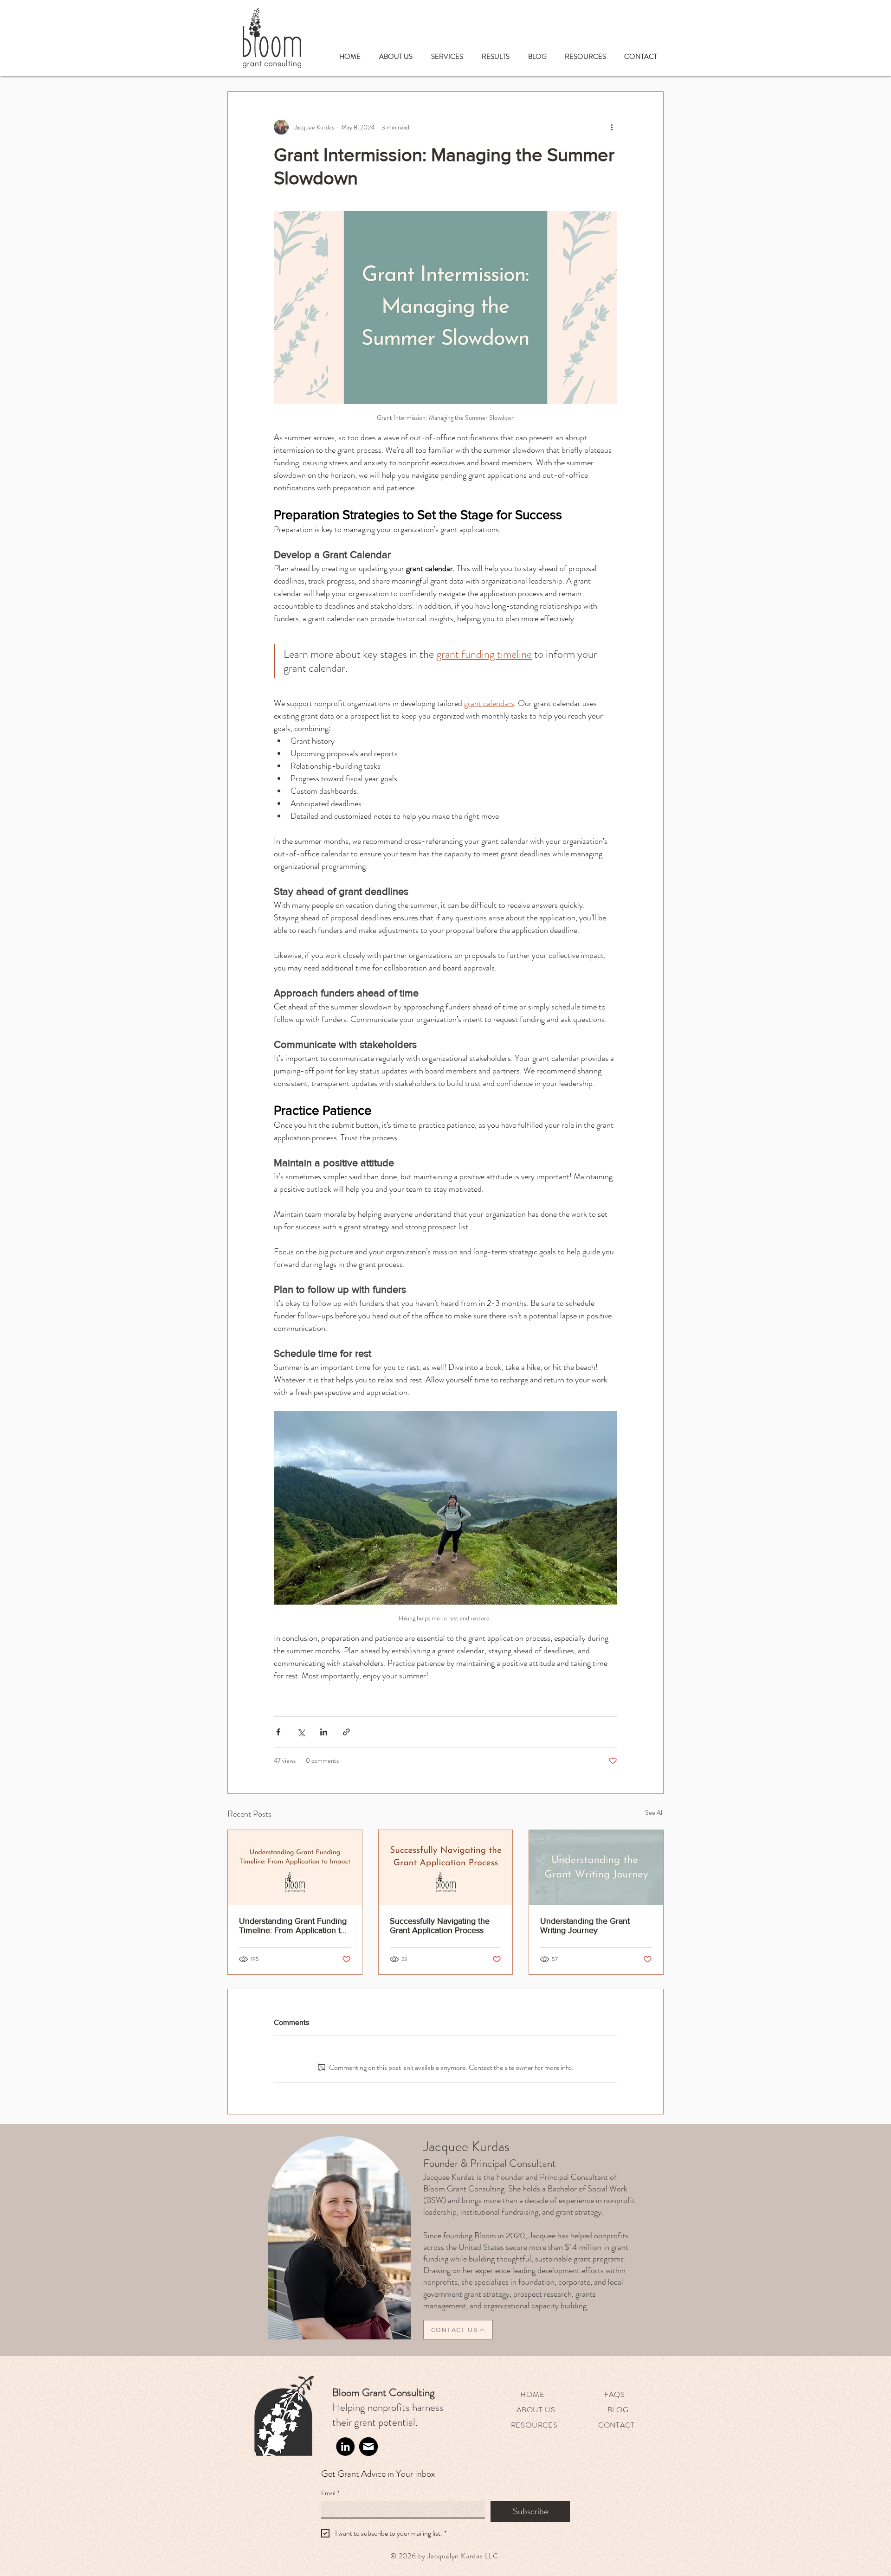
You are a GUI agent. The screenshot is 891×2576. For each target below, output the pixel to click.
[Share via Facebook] (278, 1732)
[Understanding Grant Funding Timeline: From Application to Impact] (295, 1868)
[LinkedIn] (345, 2447)
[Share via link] (346, 1732)
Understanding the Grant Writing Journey (585, 1926)
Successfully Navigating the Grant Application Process (440, 1926)
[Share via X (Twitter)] (301, 1732)
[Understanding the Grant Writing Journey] (596, 1868)
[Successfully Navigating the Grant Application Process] (446, 1868)
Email (330, 2493)
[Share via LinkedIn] (324, 1732)
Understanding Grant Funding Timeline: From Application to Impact (293, 1926)
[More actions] (612, 127)
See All (654, 1812)
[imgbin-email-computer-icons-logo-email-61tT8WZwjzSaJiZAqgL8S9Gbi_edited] (368, 2447)
